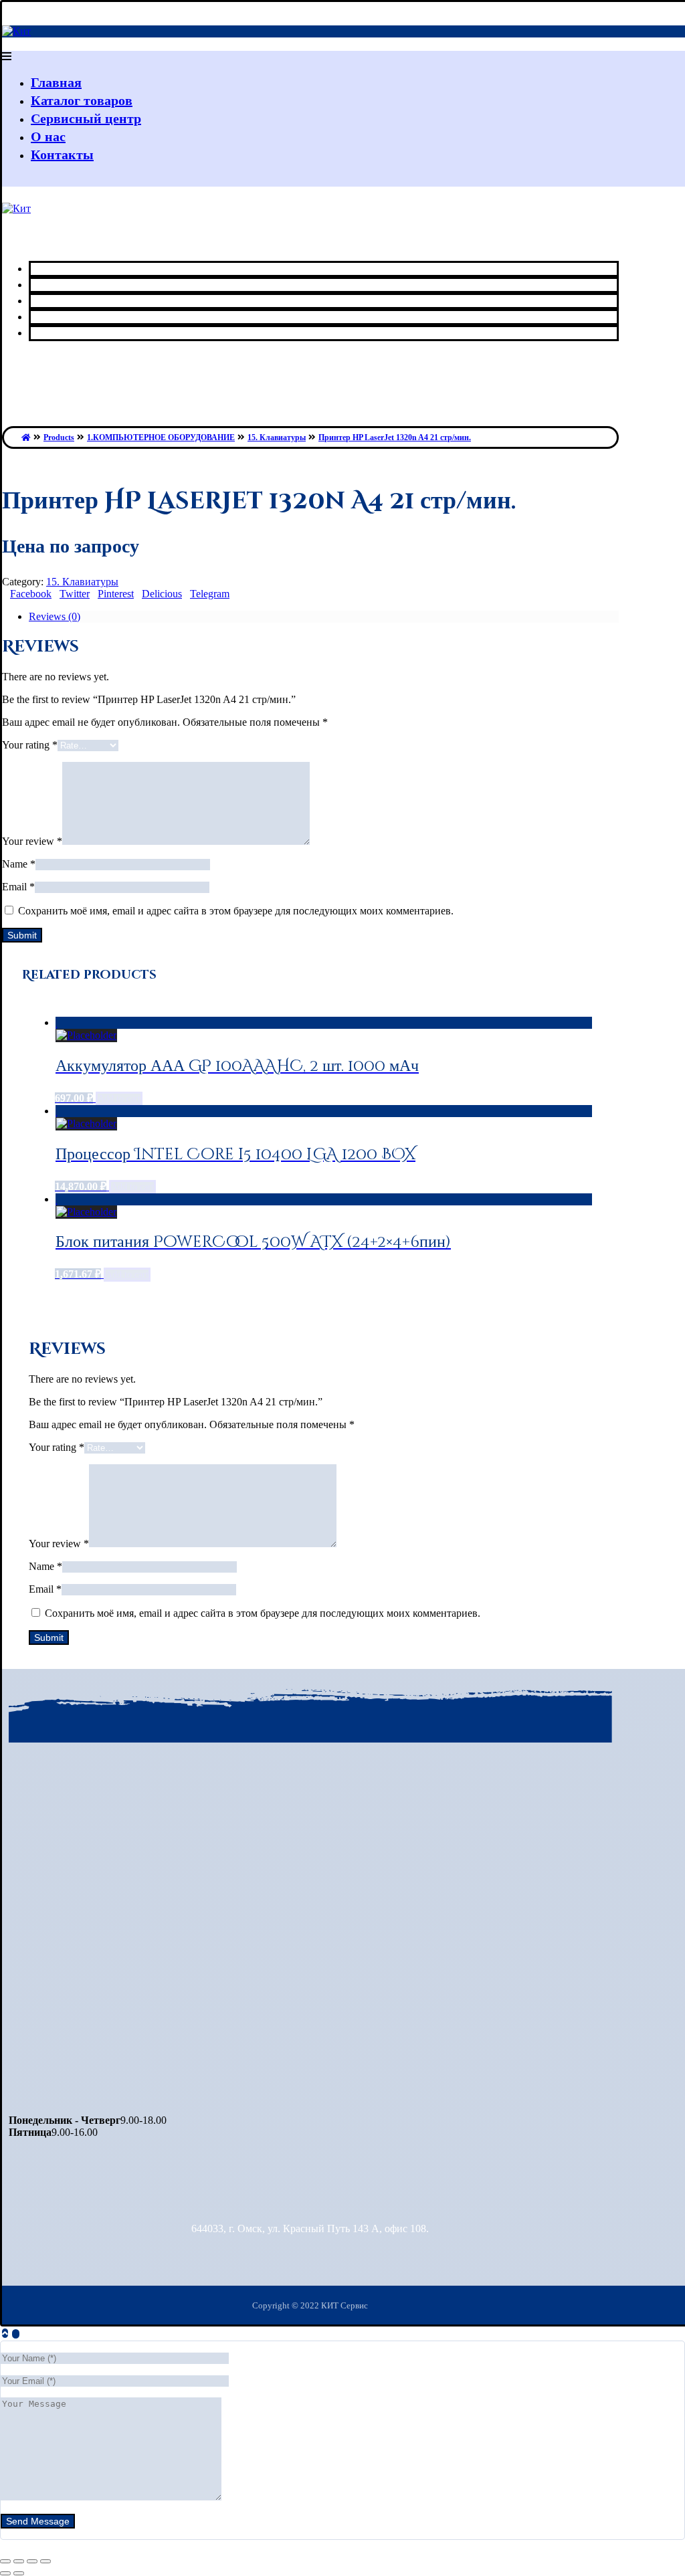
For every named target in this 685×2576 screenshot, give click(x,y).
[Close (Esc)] (5, 2561)
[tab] (324, 617)
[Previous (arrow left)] (5, 2573)
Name (19, 864)
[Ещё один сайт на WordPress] (16, 31)
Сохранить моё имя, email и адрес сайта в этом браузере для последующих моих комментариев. (236, 911)
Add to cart (119, 1099)
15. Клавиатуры (82, 582)
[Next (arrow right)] (19, 2573)
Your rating (30, 745)
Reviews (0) (55, 616)
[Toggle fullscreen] (32, 2561)
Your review (32, 841)
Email (18, 887)
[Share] (19, 2561)
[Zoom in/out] (45, 2561)
